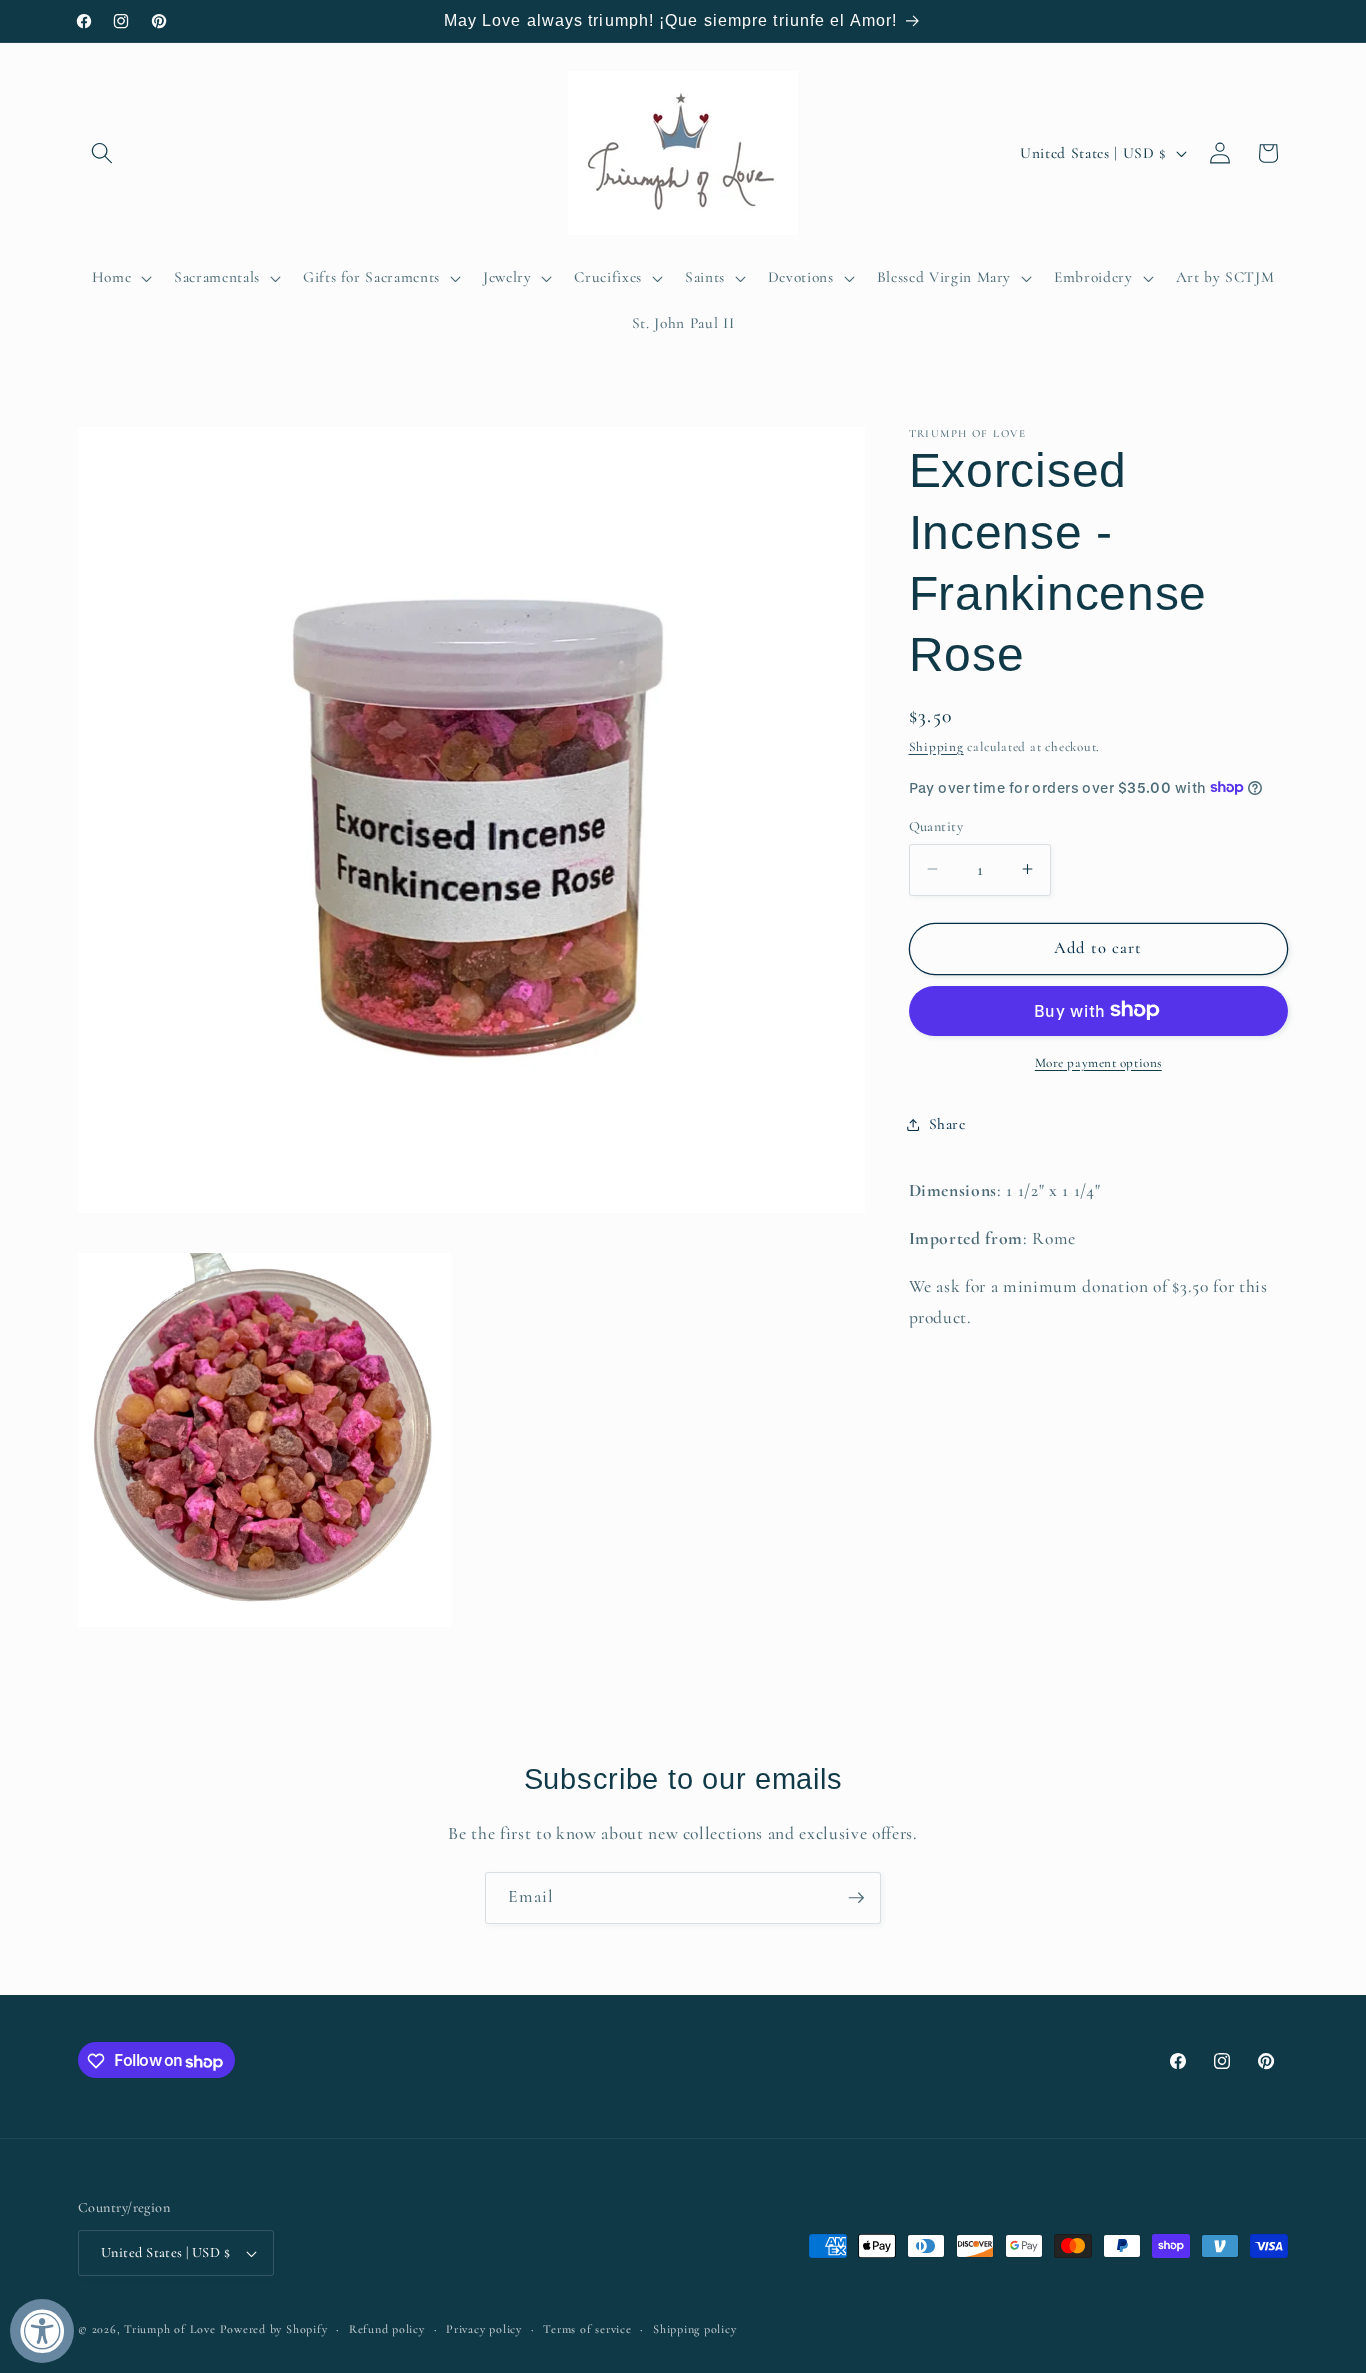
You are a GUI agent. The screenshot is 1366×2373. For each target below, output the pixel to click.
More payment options (1098, 1062)
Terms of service (587, 2329)
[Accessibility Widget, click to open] (42, 2331)
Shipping (936, 747)
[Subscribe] (856, 1898)
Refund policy (387, 2329)
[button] (102, 153)
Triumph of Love (170, 2329)
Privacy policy (484, 2329)
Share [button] (947, 1124)
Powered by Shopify (274, 2329)
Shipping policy (695, 2329)
